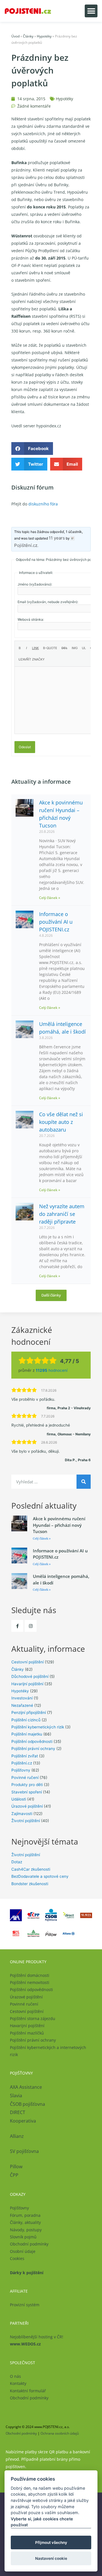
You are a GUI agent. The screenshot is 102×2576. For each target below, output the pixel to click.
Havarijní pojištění (27, 1684)
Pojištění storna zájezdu (33, 2018)
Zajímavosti (22, 1814)
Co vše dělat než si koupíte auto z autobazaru (61, 1122)
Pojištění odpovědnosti (32, 1741)
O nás (15, 2376)
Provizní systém (25, 2305)
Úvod (15, 36)
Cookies (17, 2258)
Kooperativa (23, 2121)
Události (19, 1799)
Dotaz (17, 1862)
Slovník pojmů (23, 2237)
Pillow (16, 2167)
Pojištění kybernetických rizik (38, 1727)
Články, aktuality (25, 2222)
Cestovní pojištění (27, 1662)
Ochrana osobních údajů (60, 2433)
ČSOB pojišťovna (27, 2104)
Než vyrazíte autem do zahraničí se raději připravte (62, 1214)
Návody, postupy (26, 2230)
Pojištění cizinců (26, 1720)
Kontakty (18, 2383)
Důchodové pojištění (30, 1676)
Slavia (16, 2096)
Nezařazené (22, 1705)
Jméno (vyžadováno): (35, 584)
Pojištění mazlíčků (27, 2033)
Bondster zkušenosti (30, 1884)
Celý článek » (50, 898)
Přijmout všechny (51, 2542)
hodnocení (52, 1370)
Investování (22, 1698)
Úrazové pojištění (27, 1806)
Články (28, 36)
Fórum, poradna (25, 2215)
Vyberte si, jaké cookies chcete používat (42, 2522)
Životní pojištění (26, 1821)
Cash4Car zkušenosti (31, 1869)
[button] (91, 11)
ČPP (14, 2175)
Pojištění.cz (22, 1763)
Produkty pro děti (27, 1785)
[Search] (84, 1482)
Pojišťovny (21, 1770)
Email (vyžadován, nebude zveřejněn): (48, 602)
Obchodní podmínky (29, 2244)
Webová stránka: (31, 619)
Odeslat (25, 747)
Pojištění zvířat (25, 1756)
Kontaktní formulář (28, 2391)
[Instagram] (31, 1626)
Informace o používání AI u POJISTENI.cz (56, 922)
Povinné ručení (25, 1778)
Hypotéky (44, 36)
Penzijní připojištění (29, 1713)
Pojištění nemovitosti (30, 1982)
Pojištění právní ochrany (33, 1749)
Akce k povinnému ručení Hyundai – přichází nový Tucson (59, 1525)
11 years (57, 538)
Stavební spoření (27, 1792)
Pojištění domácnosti (30, 1975)
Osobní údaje (23, 2251)
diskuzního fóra (43, 504)
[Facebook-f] (17, 1626)
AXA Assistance (26, 2087)
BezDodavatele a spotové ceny (40, 1876)
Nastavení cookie (51, 2558)
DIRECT (18, 2112)
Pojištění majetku (27, 1734)
